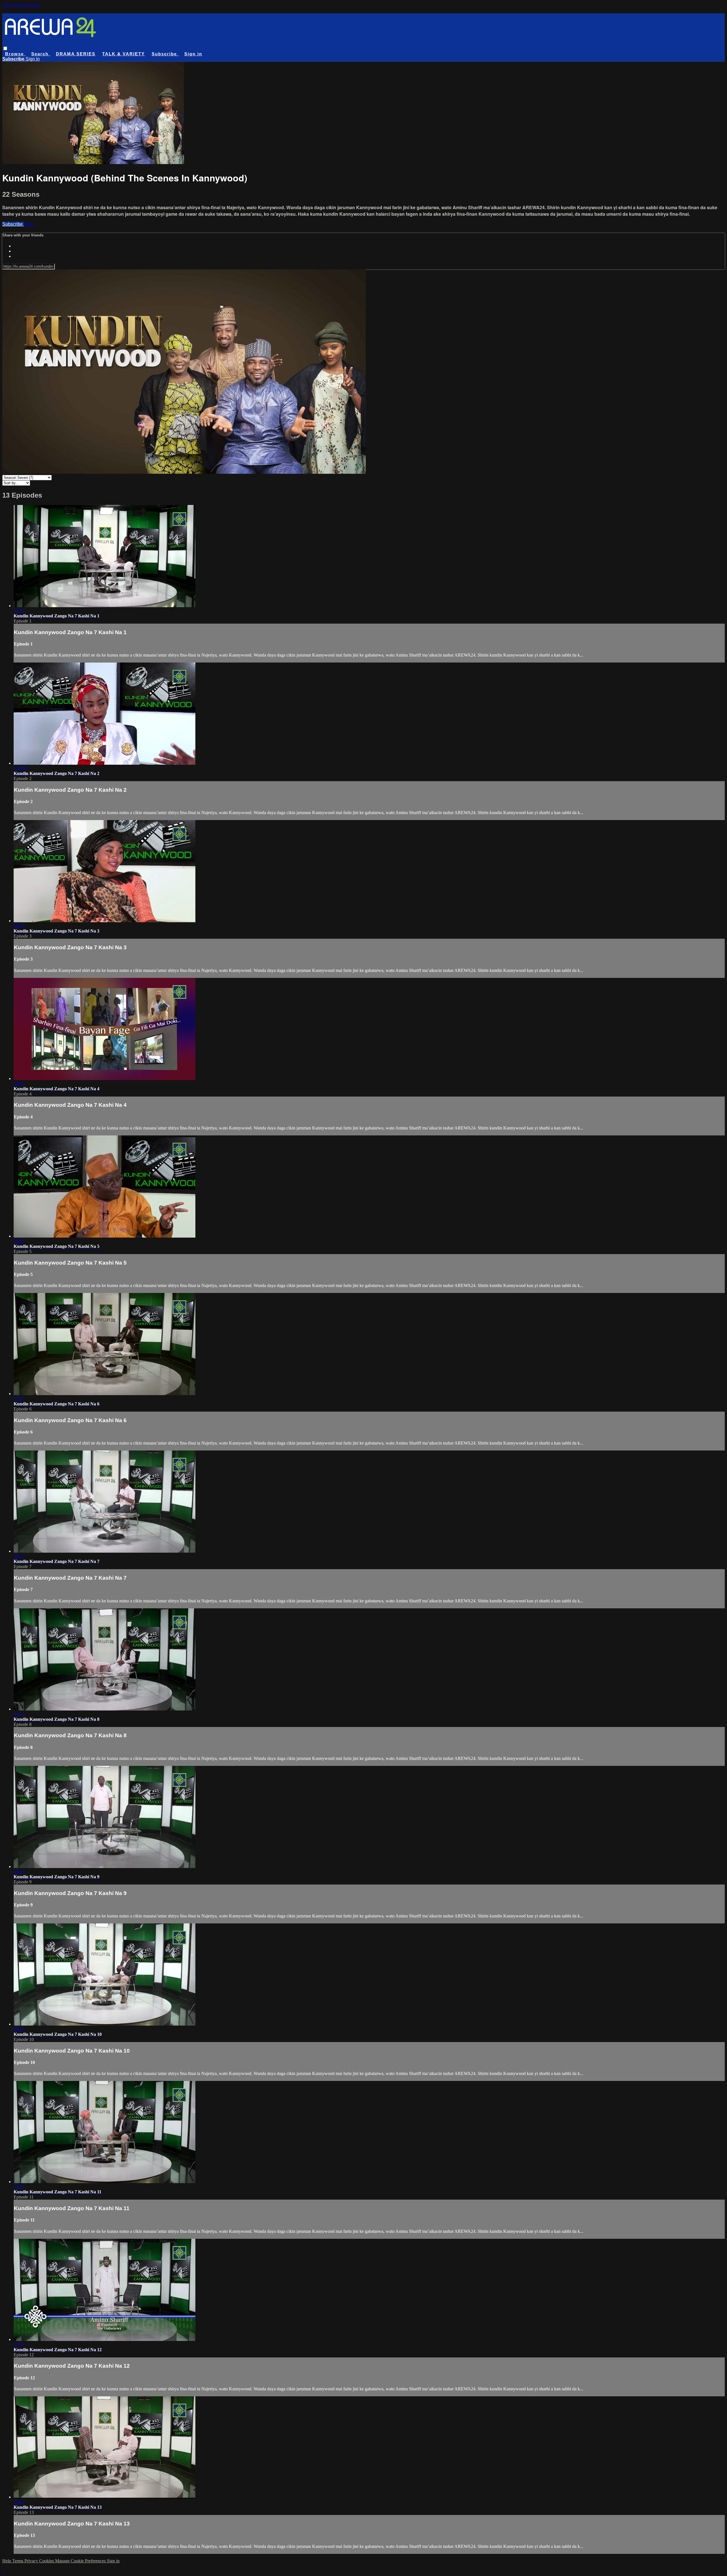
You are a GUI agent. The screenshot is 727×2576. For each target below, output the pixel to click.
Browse (15, 54)
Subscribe (13, 224)
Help (7, 2561)
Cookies (47, 2561)
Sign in (193, 54)
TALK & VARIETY (124, 54)
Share (29, 224)
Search (41, 54)
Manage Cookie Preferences (81, 2561)
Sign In (33, 59)
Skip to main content (21, 5)
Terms (18, 2561)
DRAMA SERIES (76, 54)
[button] (5, 48)
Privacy (32, 2561)
